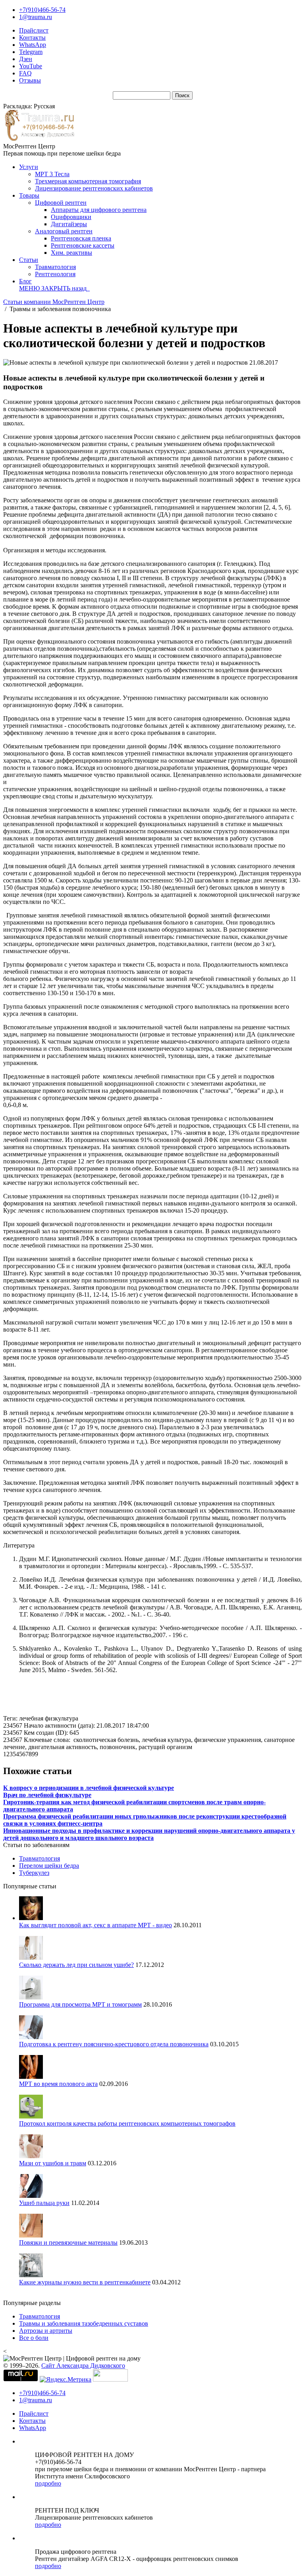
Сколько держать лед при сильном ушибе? (76, 1965)
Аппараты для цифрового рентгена (99, 210)
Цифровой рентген (61, 203)
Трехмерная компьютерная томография (88, 181)
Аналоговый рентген (64, 231)
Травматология (55, 267)
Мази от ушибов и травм (53, 2163)
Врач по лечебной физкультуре (47, 1795)
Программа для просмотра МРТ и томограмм (80, 2004)
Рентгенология (55, 274)
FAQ (25, 73)
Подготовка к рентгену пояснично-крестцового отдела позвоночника (114, 2044)
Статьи (29, 260)
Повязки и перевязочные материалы (68, 2242)
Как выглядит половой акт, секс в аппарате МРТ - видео (96, 1925)
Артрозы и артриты (46, 2331)
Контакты (32, 37)
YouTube (31, 66)
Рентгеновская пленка (81, 238)
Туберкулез (34, 1873)
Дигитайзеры (69, 224)
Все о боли (34, 2338)
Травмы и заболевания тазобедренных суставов (84, 2323)
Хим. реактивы (71, 253)
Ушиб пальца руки (44, 2203)
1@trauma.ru (36, 17)
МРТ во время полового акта (58, 2084)
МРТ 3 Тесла (52, 174)
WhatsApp (33, 45)
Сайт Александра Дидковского (83, 2365)
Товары (29, 195)
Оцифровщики (71, 217)
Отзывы (30, 80)
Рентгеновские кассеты (83, 245)
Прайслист (34, 30)
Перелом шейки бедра (49, 1866)
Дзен (26, 59)
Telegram (31, 52)
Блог (25, 281)
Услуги (29, 167)
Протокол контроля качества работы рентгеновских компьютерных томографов (127, 2123)
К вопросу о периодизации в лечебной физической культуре (89, 1788)
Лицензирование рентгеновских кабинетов (94, 188)
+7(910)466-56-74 (42, 10)
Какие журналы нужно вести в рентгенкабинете (85, 2282)
